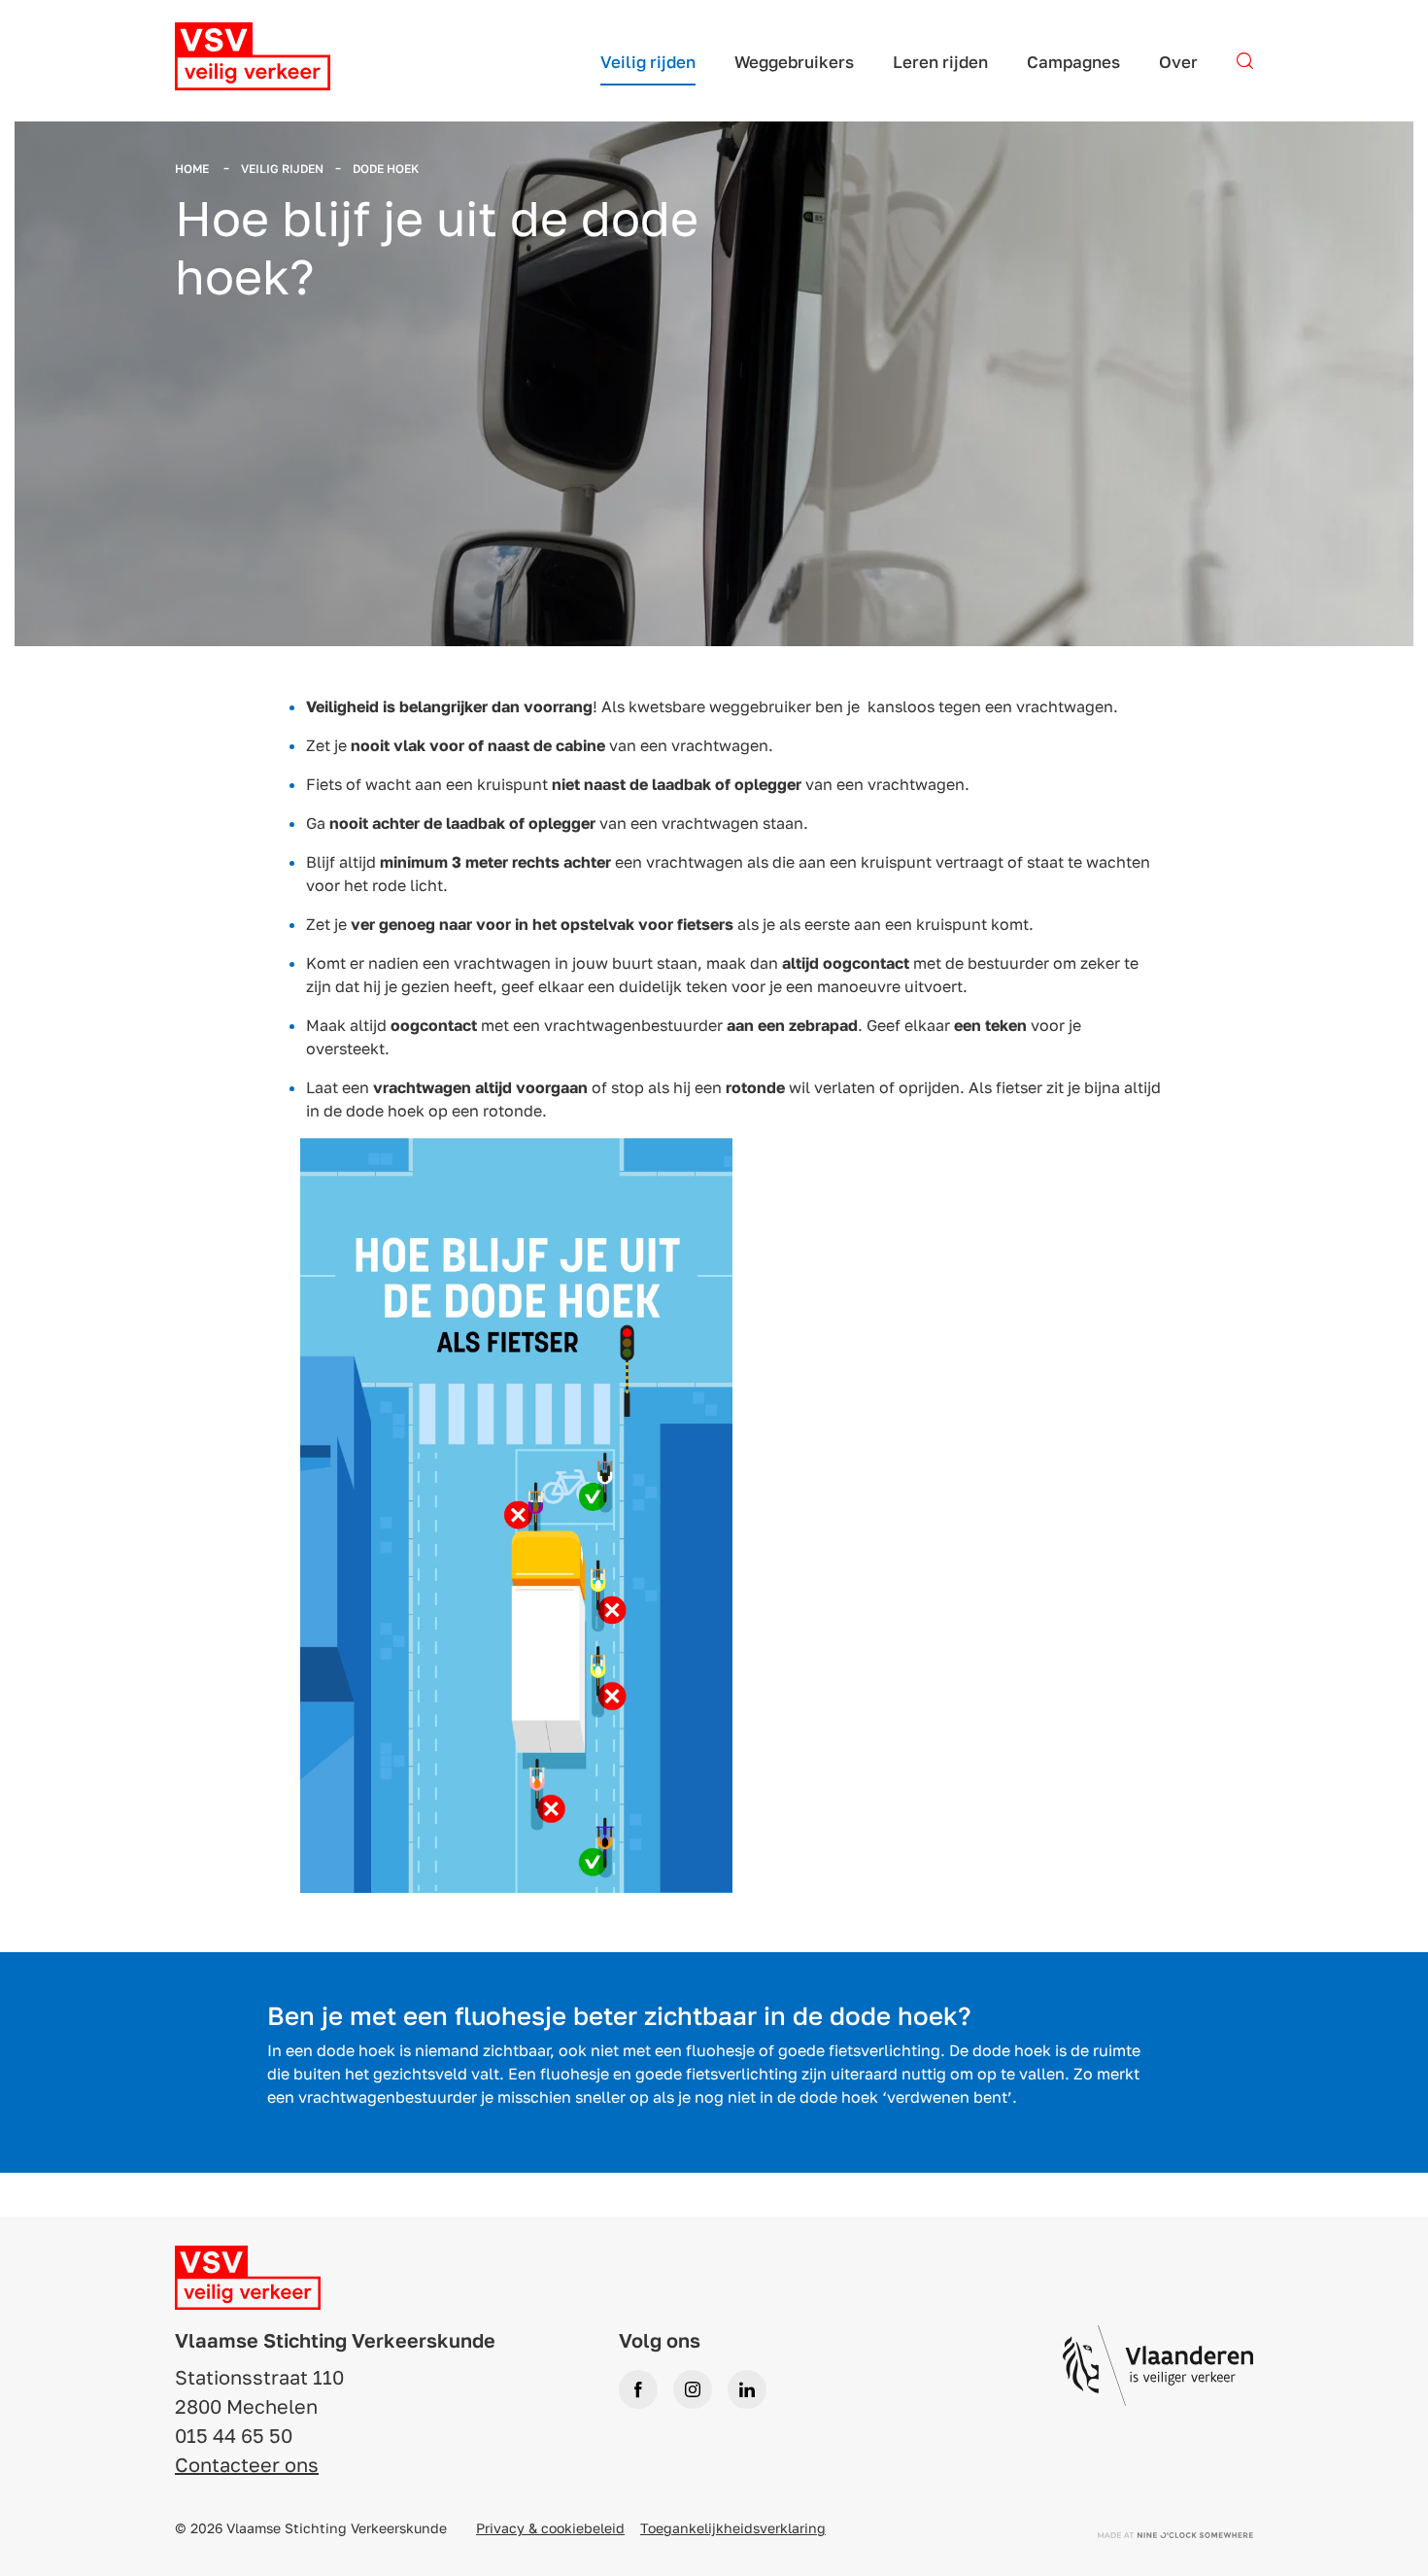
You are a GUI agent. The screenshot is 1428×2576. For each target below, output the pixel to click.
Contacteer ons (247, 2464)
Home (193, 169)
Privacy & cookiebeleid (550, 2528)
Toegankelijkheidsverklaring (733, 2528)
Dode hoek (386, 169)
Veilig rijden (282, 169)
